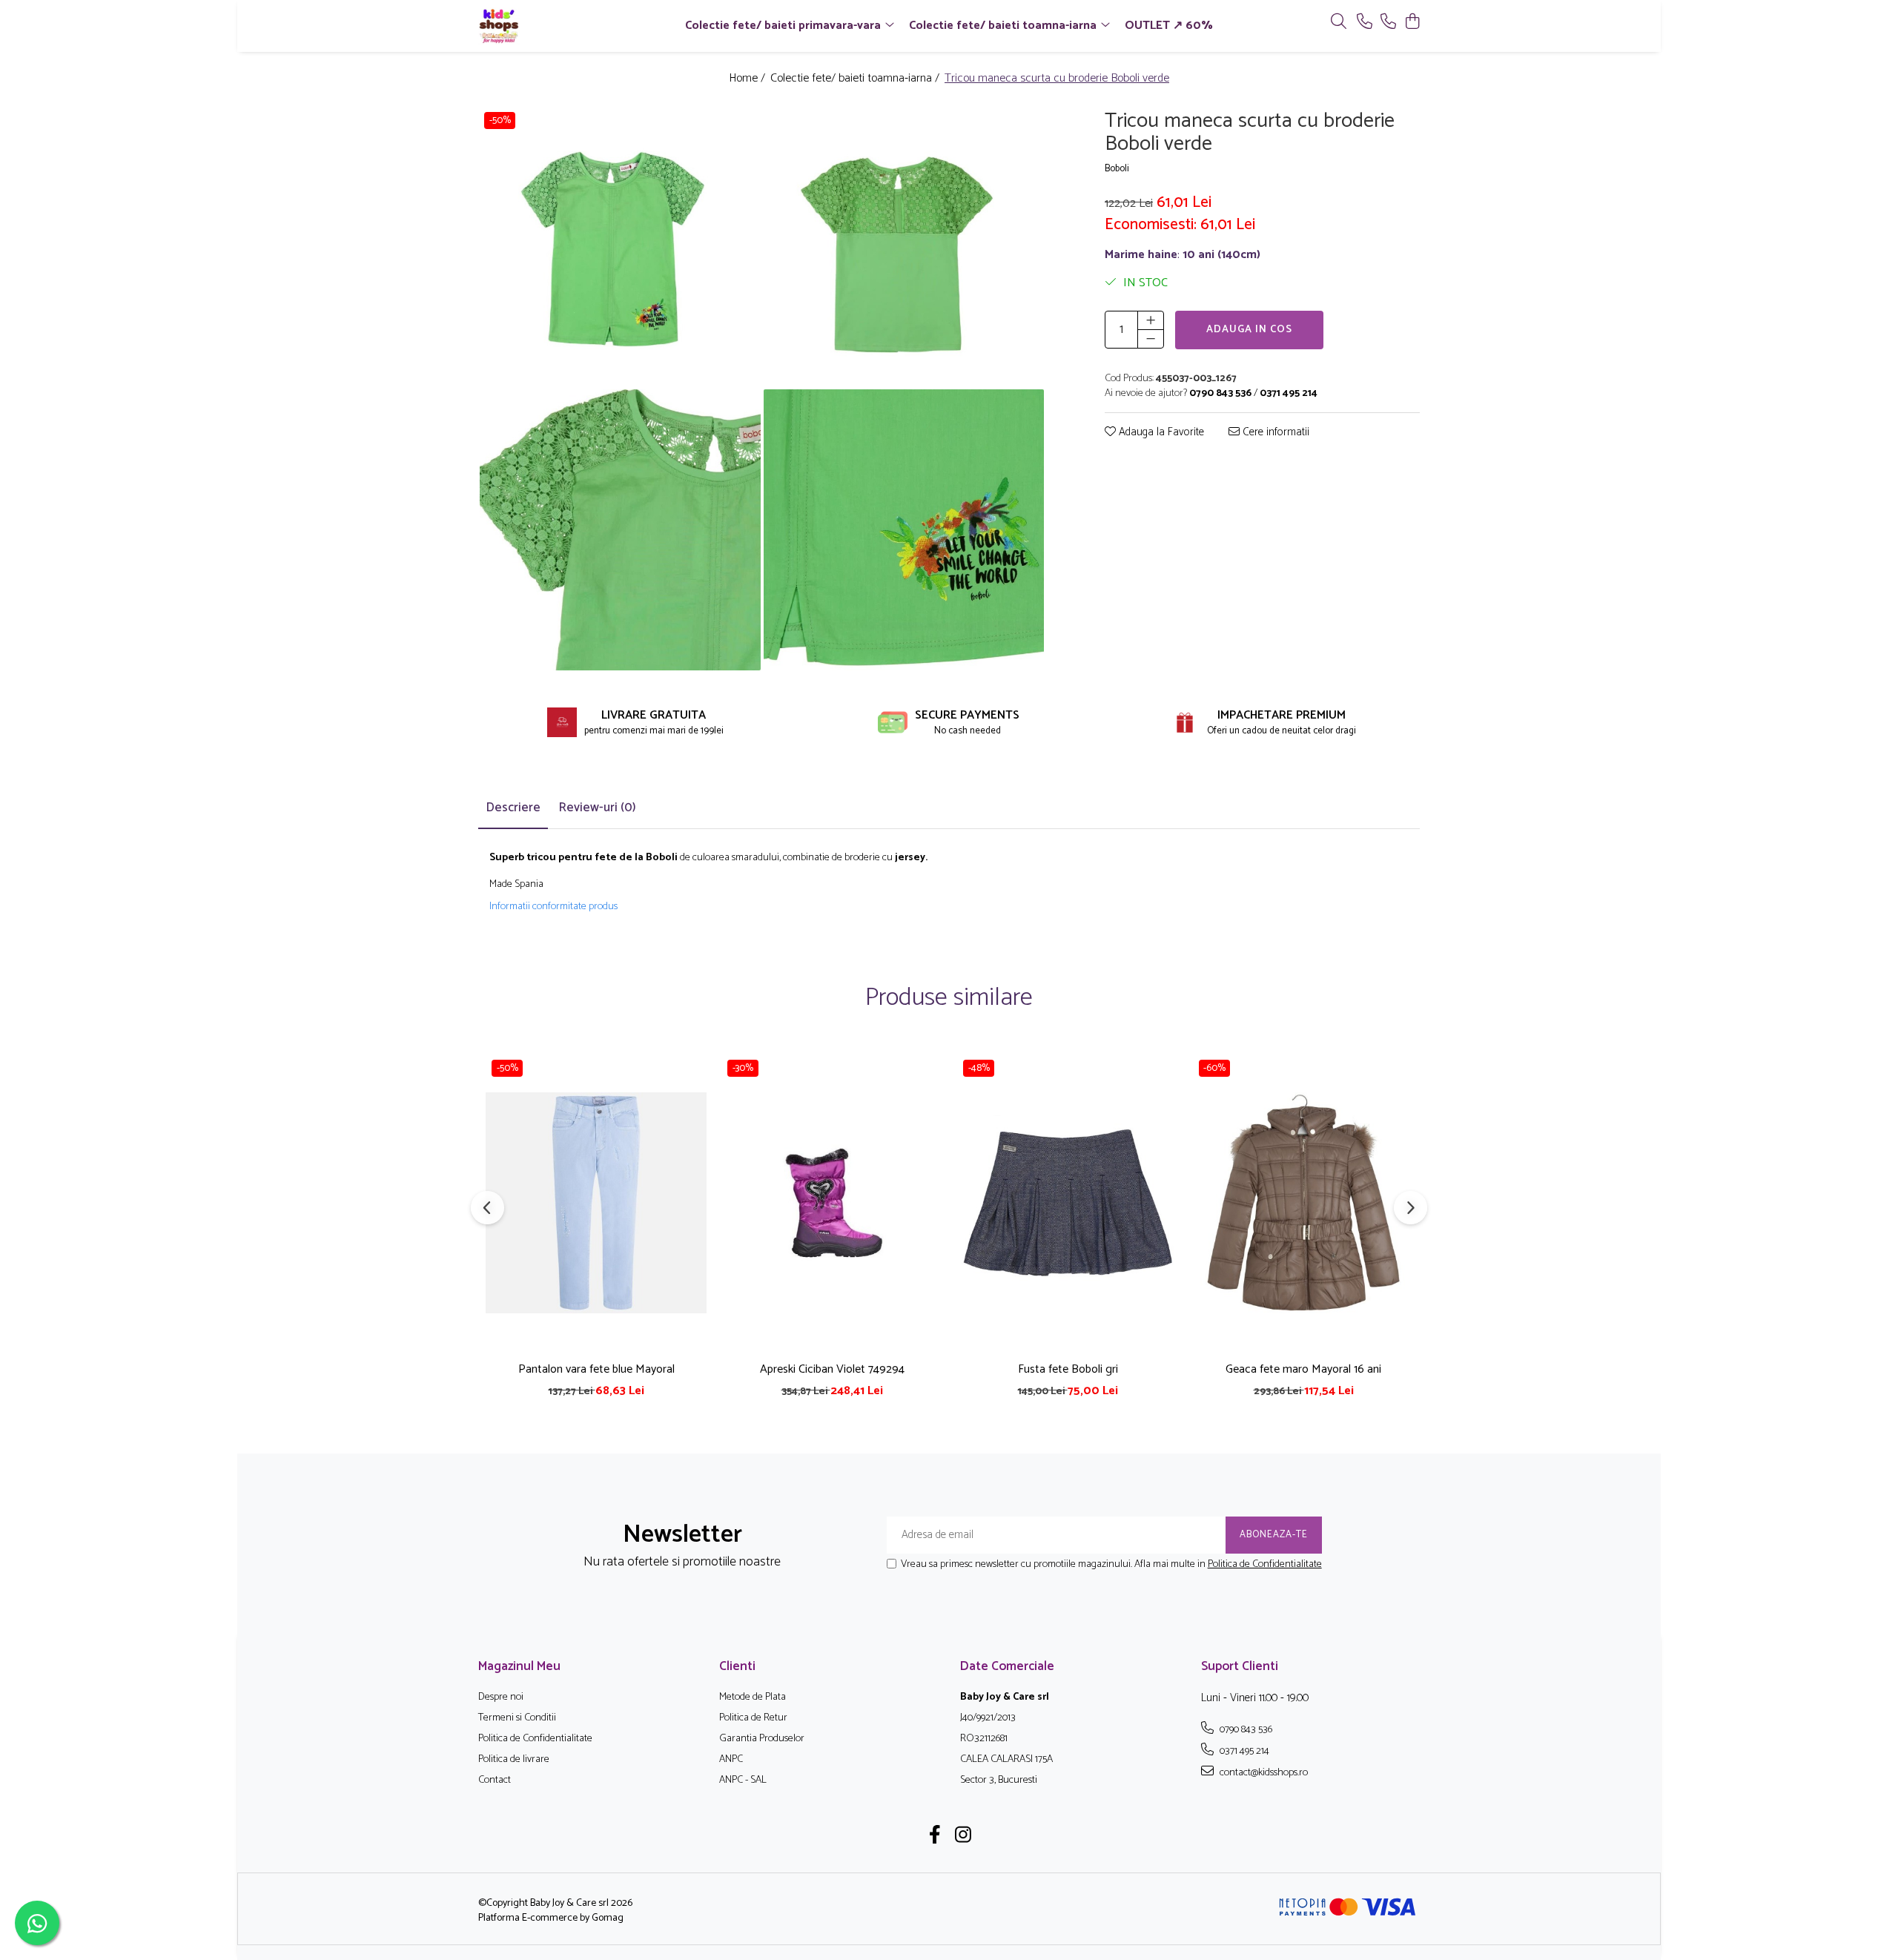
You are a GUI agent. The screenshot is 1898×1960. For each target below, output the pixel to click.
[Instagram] (963, 1837)
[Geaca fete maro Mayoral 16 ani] (1303, 1203)
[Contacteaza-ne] (1365, 23)
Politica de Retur (753, 1718)
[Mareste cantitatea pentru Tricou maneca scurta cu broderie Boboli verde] (1151, 320)
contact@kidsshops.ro (1263, 1772)
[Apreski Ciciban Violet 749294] (832, 1203)
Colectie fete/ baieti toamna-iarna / (856, 79)
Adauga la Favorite (1160, 433)
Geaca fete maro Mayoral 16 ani (1303, 1369)
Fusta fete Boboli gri (1068, 1369)
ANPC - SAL (743, 1781)
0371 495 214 (1243, 1751)
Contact (495, 1781)
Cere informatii (1274, 433)
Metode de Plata (753, 1697)
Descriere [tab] (513, 808)
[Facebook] (935, 1837)
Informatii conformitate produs (553, 907)
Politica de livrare (514, 1760)
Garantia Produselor (762, 1739)
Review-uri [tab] (597, 808)
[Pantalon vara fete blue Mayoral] (596, 1203)
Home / (748, 79)
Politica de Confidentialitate (1265, 1564)
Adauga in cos (1249, 330)
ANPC (731, 1760)
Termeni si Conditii (517, 1718)
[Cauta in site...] (1339, 23)
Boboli (1117, 169)
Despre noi (501, 1697)
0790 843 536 (1245, 1729)
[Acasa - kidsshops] (563, 26)
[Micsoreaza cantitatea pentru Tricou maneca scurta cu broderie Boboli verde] (1151, 339)
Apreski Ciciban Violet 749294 (832, 1369)
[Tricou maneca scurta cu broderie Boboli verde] (620, 247)
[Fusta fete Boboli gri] (1068, 1203)
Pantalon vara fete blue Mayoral (596, 1369)
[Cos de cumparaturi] (1412, 23)
